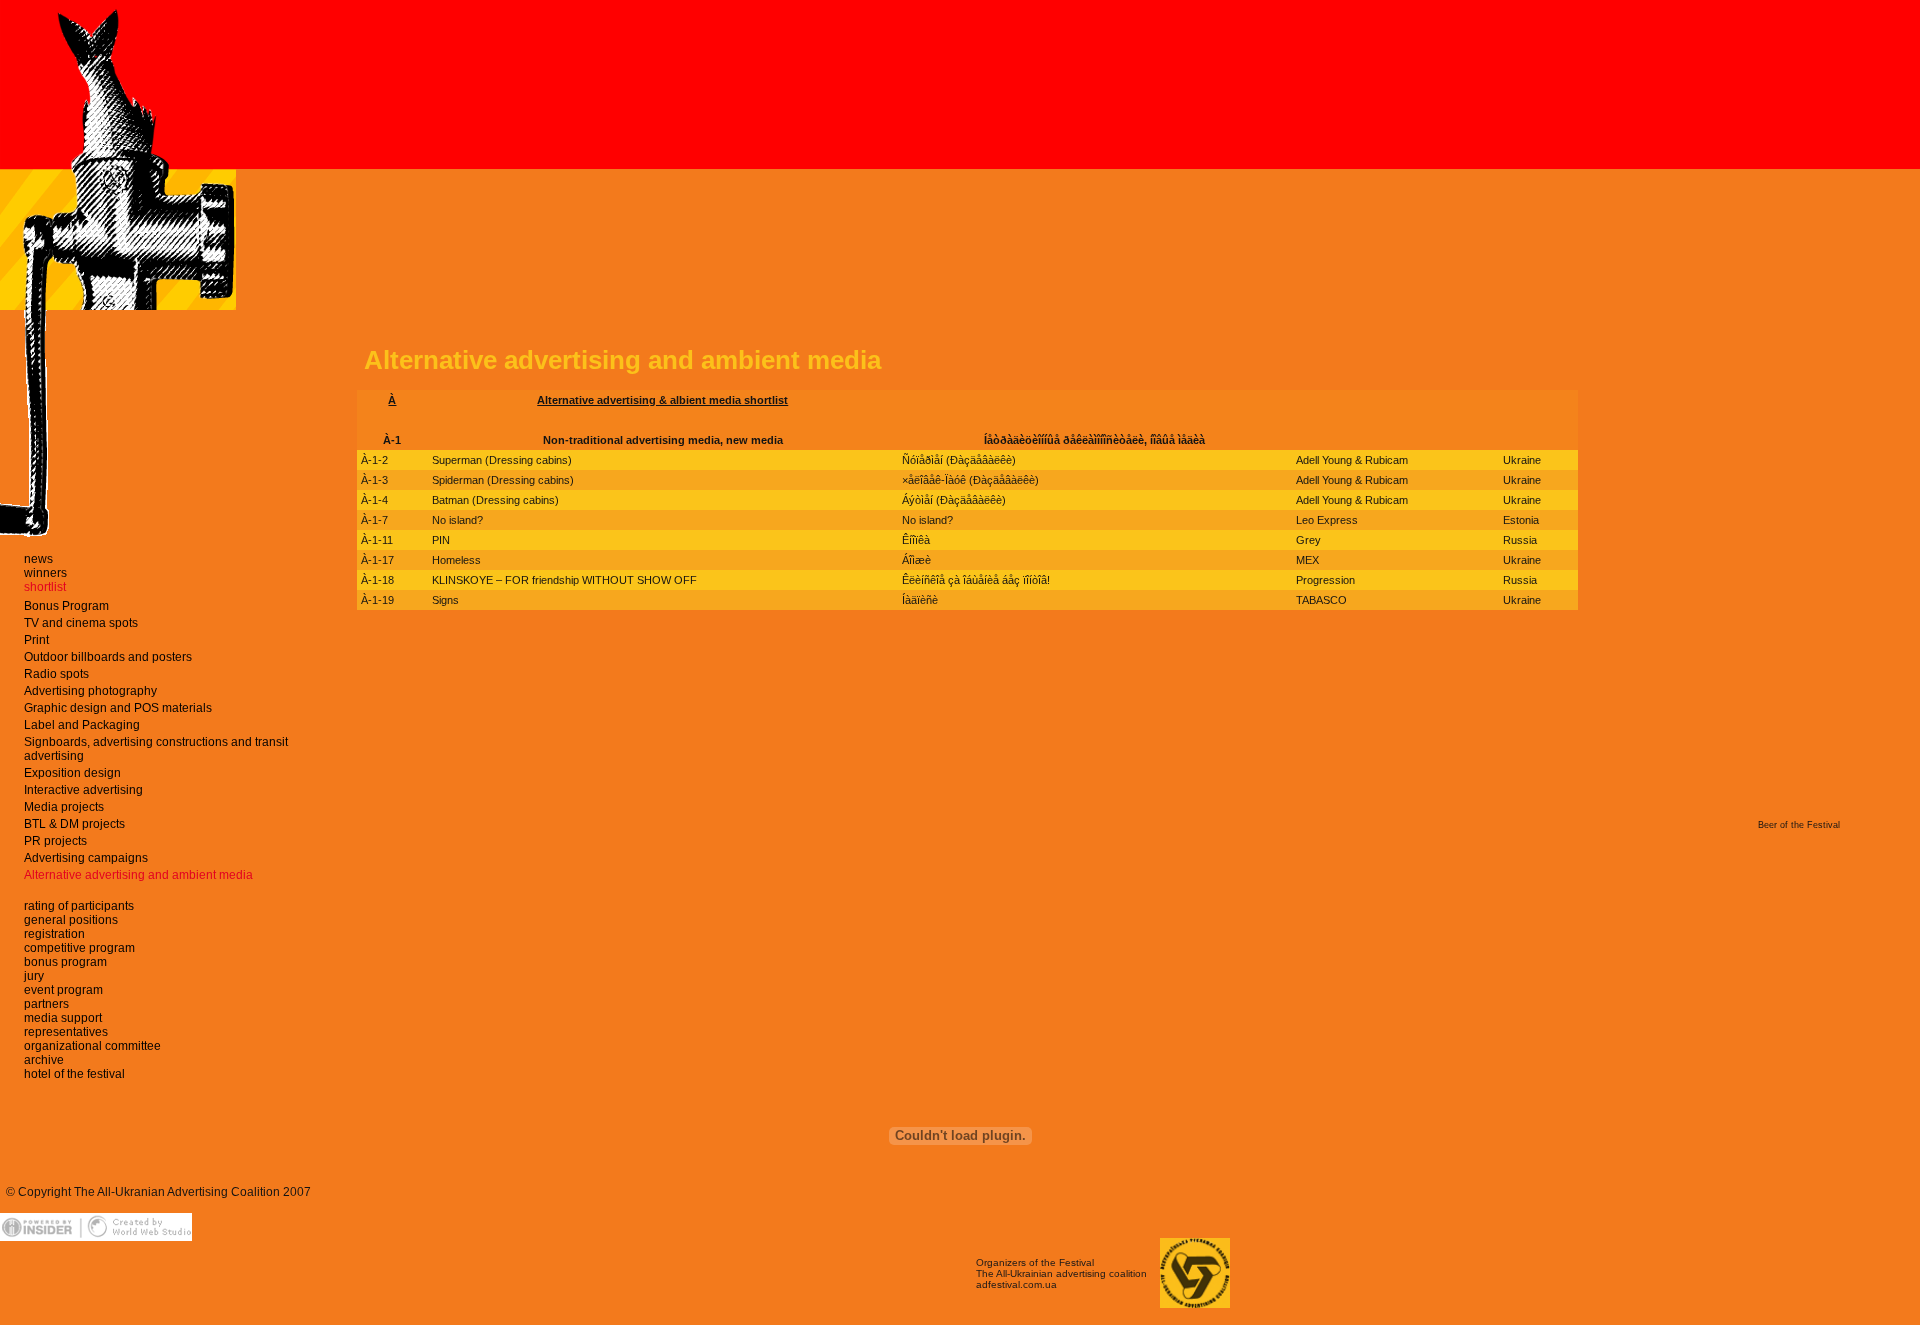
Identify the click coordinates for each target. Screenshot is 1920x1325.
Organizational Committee (92, 1046)
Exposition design (72, 773)
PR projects (55, 841)
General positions (71, 920)
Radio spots (56, 674)
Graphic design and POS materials (118, 708)
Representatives (66, 1032)
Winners (45, 573)
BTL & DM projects (74, 824)
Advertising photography (90, 691)
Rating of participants (79, 906)
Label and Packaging (82, 725)
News (38, 559)
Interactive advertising (83, 790)
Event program (63, 990)
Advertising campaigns (86, 858)
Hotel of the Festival (74, 1074)
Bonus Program (66, 606)
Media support (63, 1018)
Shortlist (45, 587)
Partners (46, 1004)
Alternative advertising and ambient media (138, 875)
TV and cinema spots (81, 623)
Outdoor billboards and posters (108, 657)
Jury (34, 976)
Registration (54, 934)
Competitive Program (79, 948)
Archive (44, 1060)
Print (36, 640)
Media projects (64, 807)
